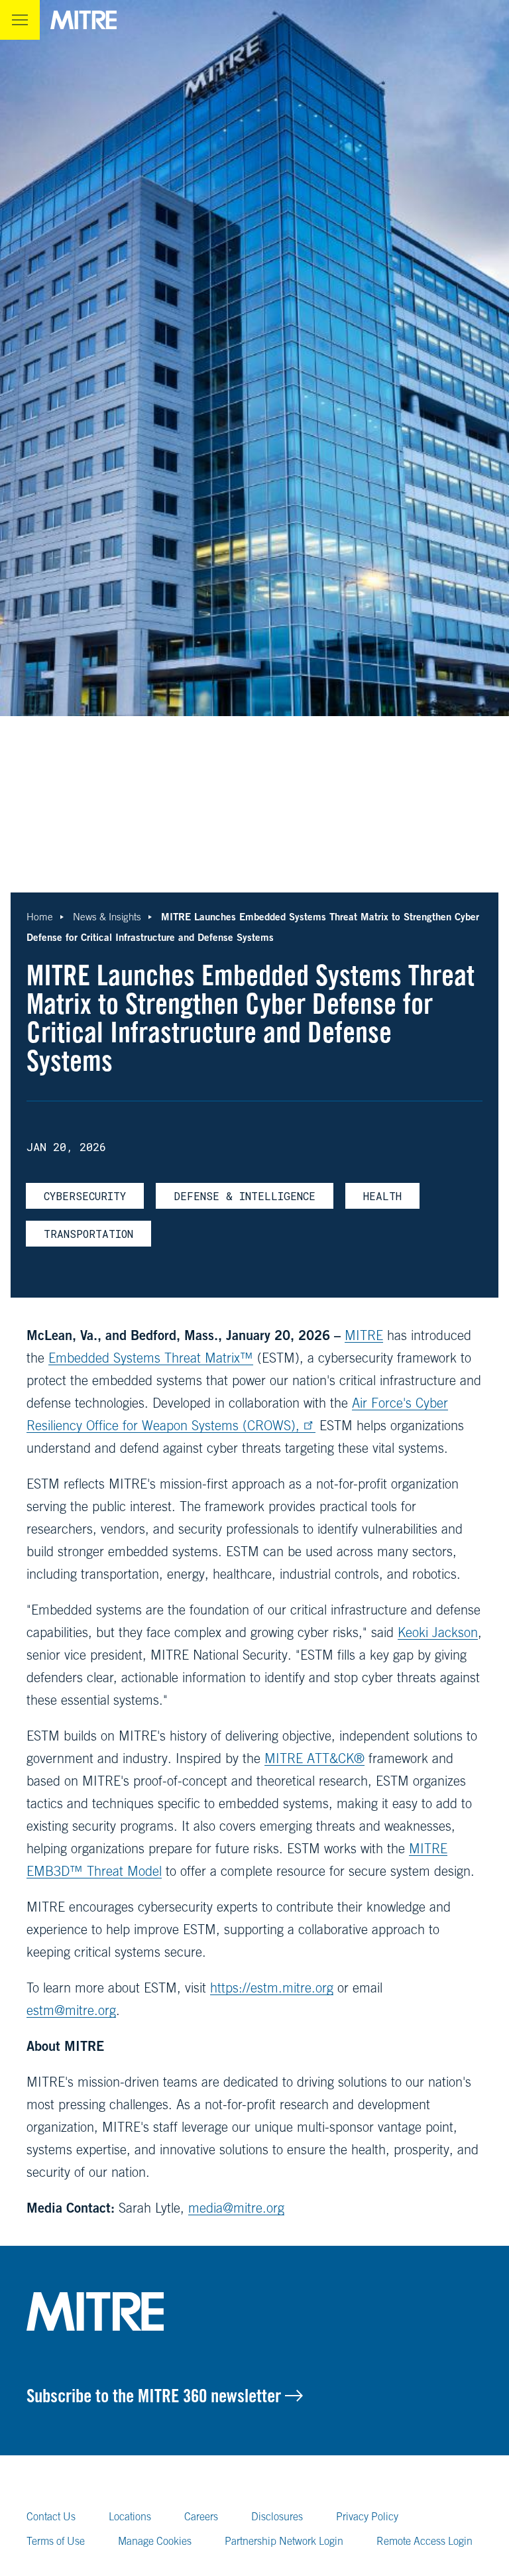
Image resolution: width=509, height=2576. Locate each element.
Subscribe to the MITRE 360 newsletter (156, 2396)
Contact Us (51, 2516)
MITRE (364, 1335)
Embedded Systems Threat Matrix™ (151, 1358)
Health (382, 1196)
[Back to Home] (254, 2311)
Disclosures (277, 2516)
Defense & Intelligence (245, 1196)
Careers (201, 2516)
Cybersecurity (85, 1196)
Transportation (88, 1234)
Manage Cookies (155, 2541)
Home (40, 917)
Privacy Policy (367, 2516)
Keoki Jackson (438, 1632)
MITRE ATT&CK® (314, 1758)
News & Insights (107, 917)
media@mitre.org (236, 2208)
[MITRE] (84, 20)
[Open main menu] (20, 20)
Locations (130, 2516)
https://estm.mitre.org (272, 1988)
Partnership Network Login (284, 2541)
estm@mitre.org (71, 2010)
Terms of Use (56, 2541)
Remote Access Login (424, 2541)
